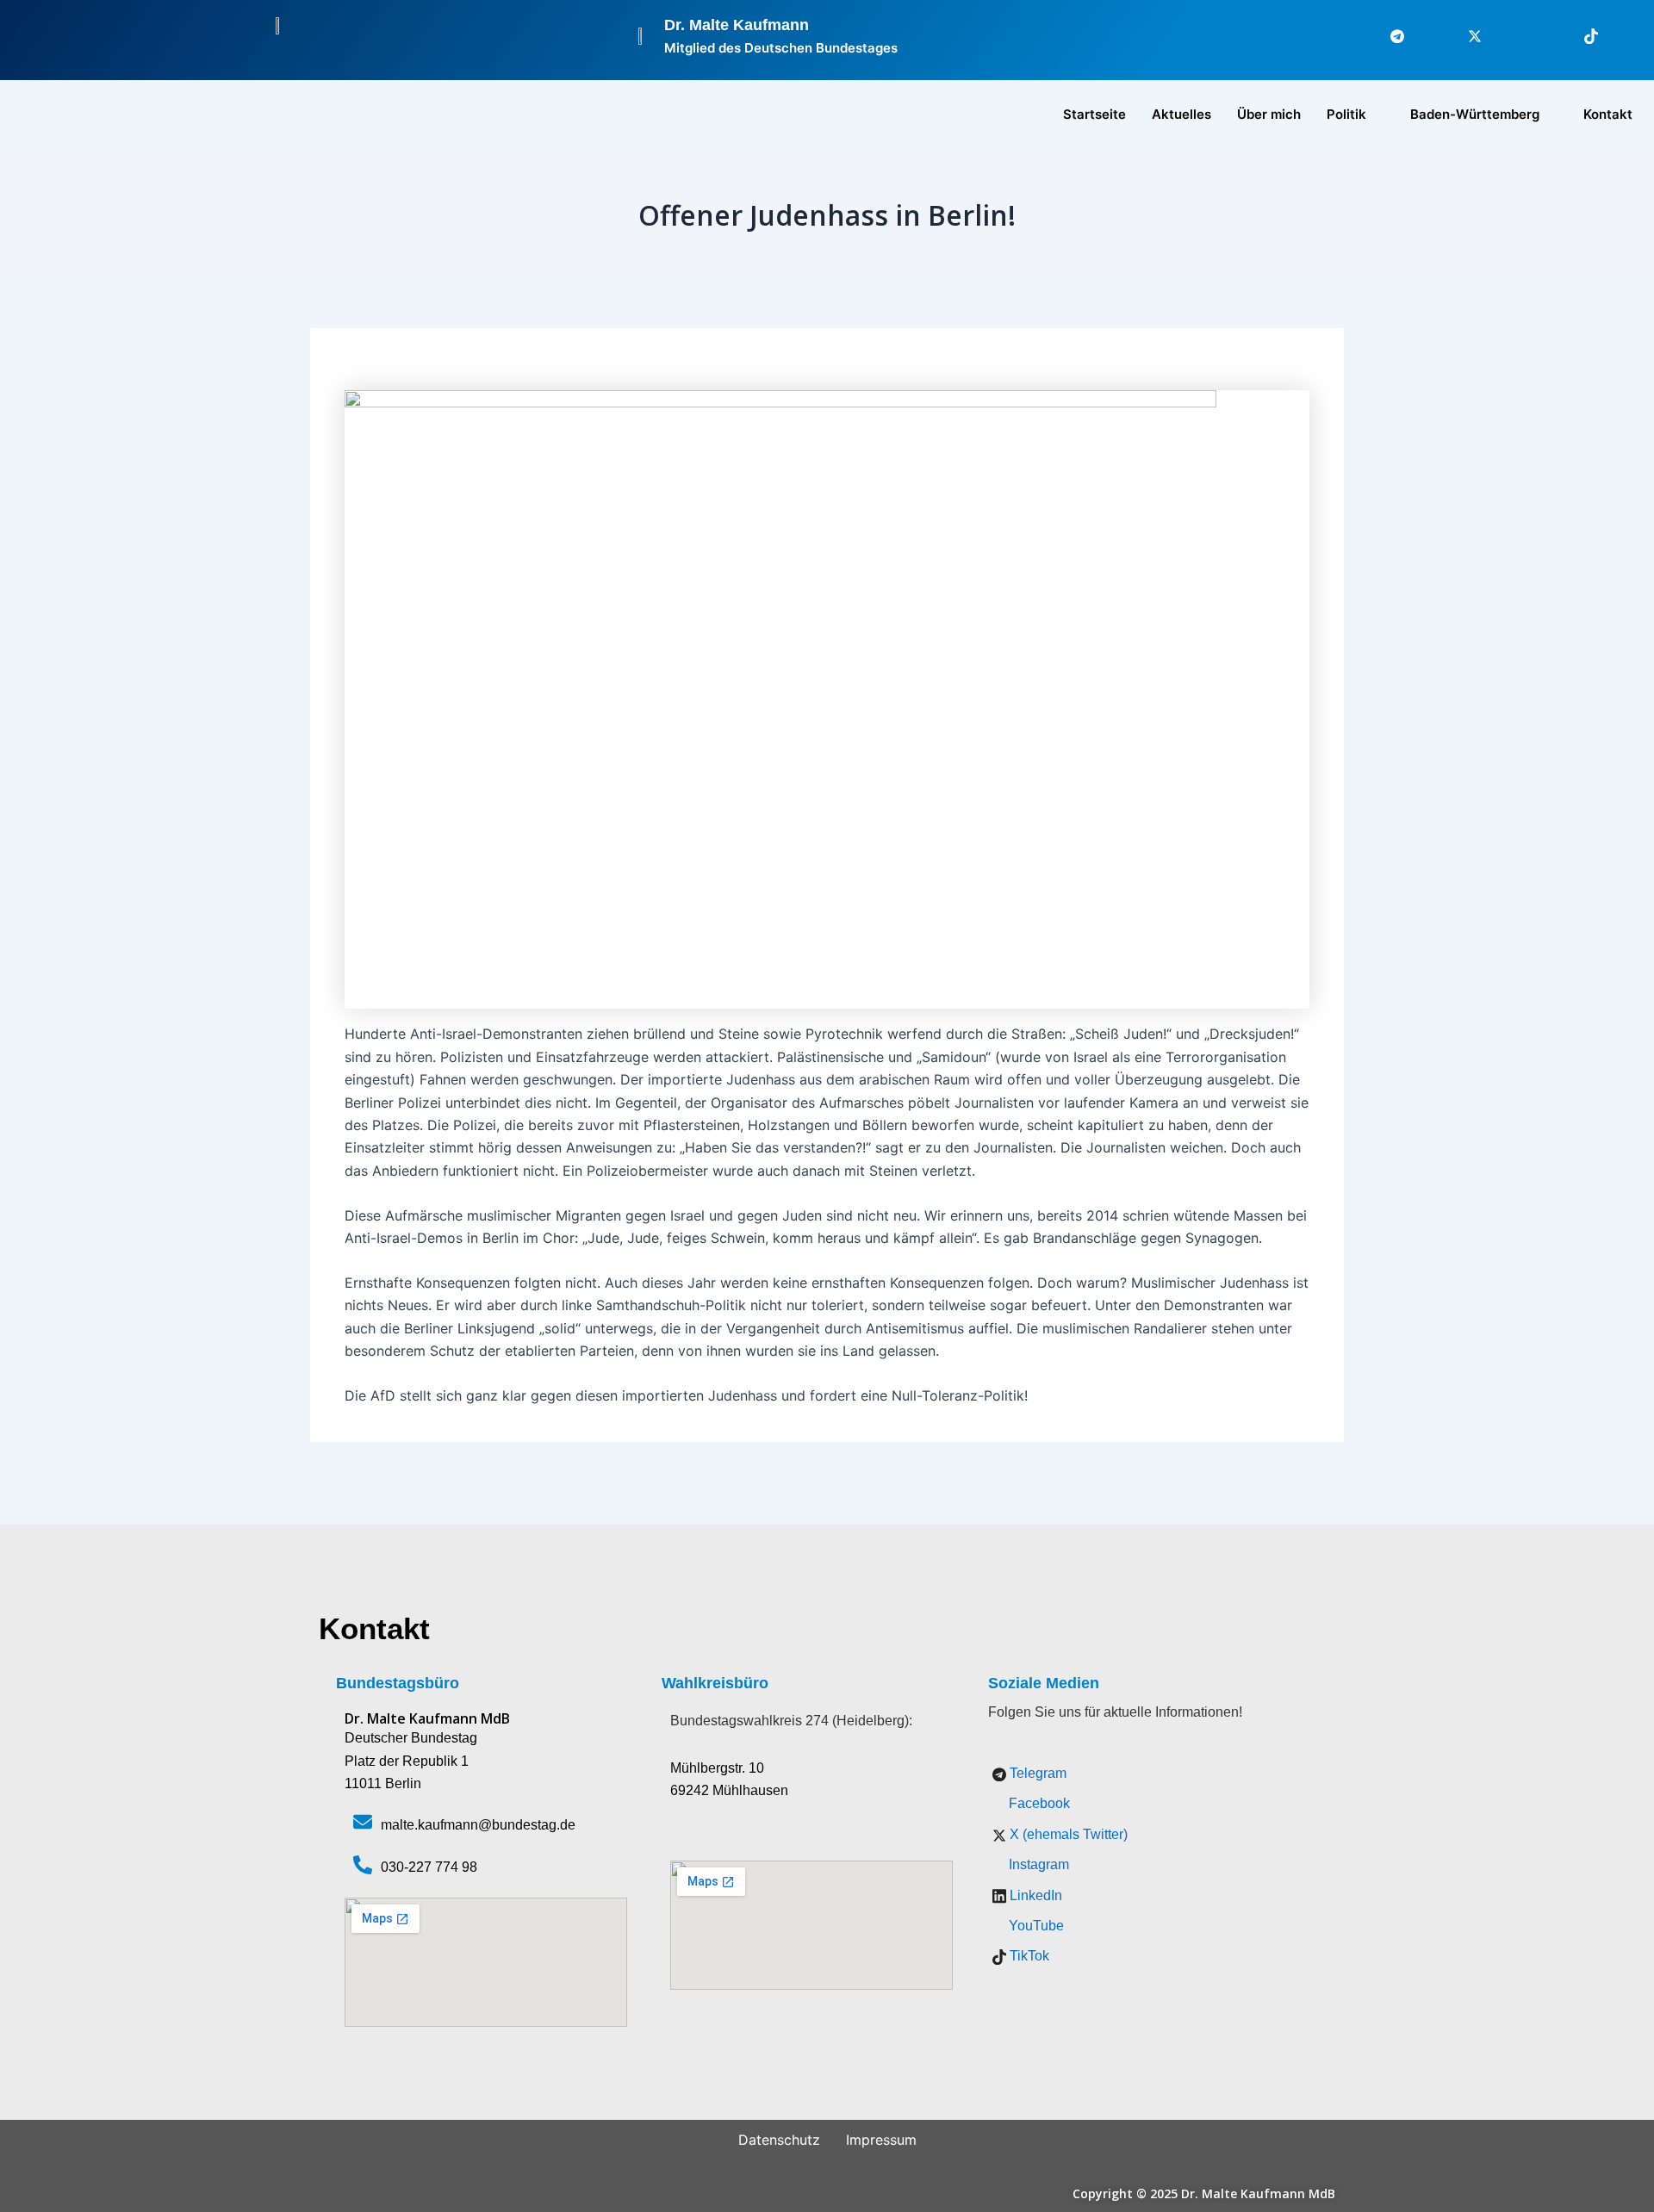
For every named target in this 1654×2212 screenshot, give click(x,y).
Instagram (1037, 1864)
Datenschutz (779, 2140)
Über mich (1269, 114)
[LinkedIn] (1542, 36)
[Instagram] (1503, 36)
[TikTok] (1581, 36)
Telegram (1036, 1773)
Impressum (881, 2140)
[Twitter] (1464, 36)
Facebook (1038, 1803)
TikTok (1028, 1956)
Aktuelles (1181, 114)
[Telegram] (1387, 36)
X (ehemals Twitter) (1067, 1834)
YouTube (1035, 1926)
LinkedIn (1034, 1895)
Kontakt (1608, 114)
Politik (1346, 114)
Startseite (1094, 114)
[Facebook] (1426, 36)
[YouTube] (1620, 36)
